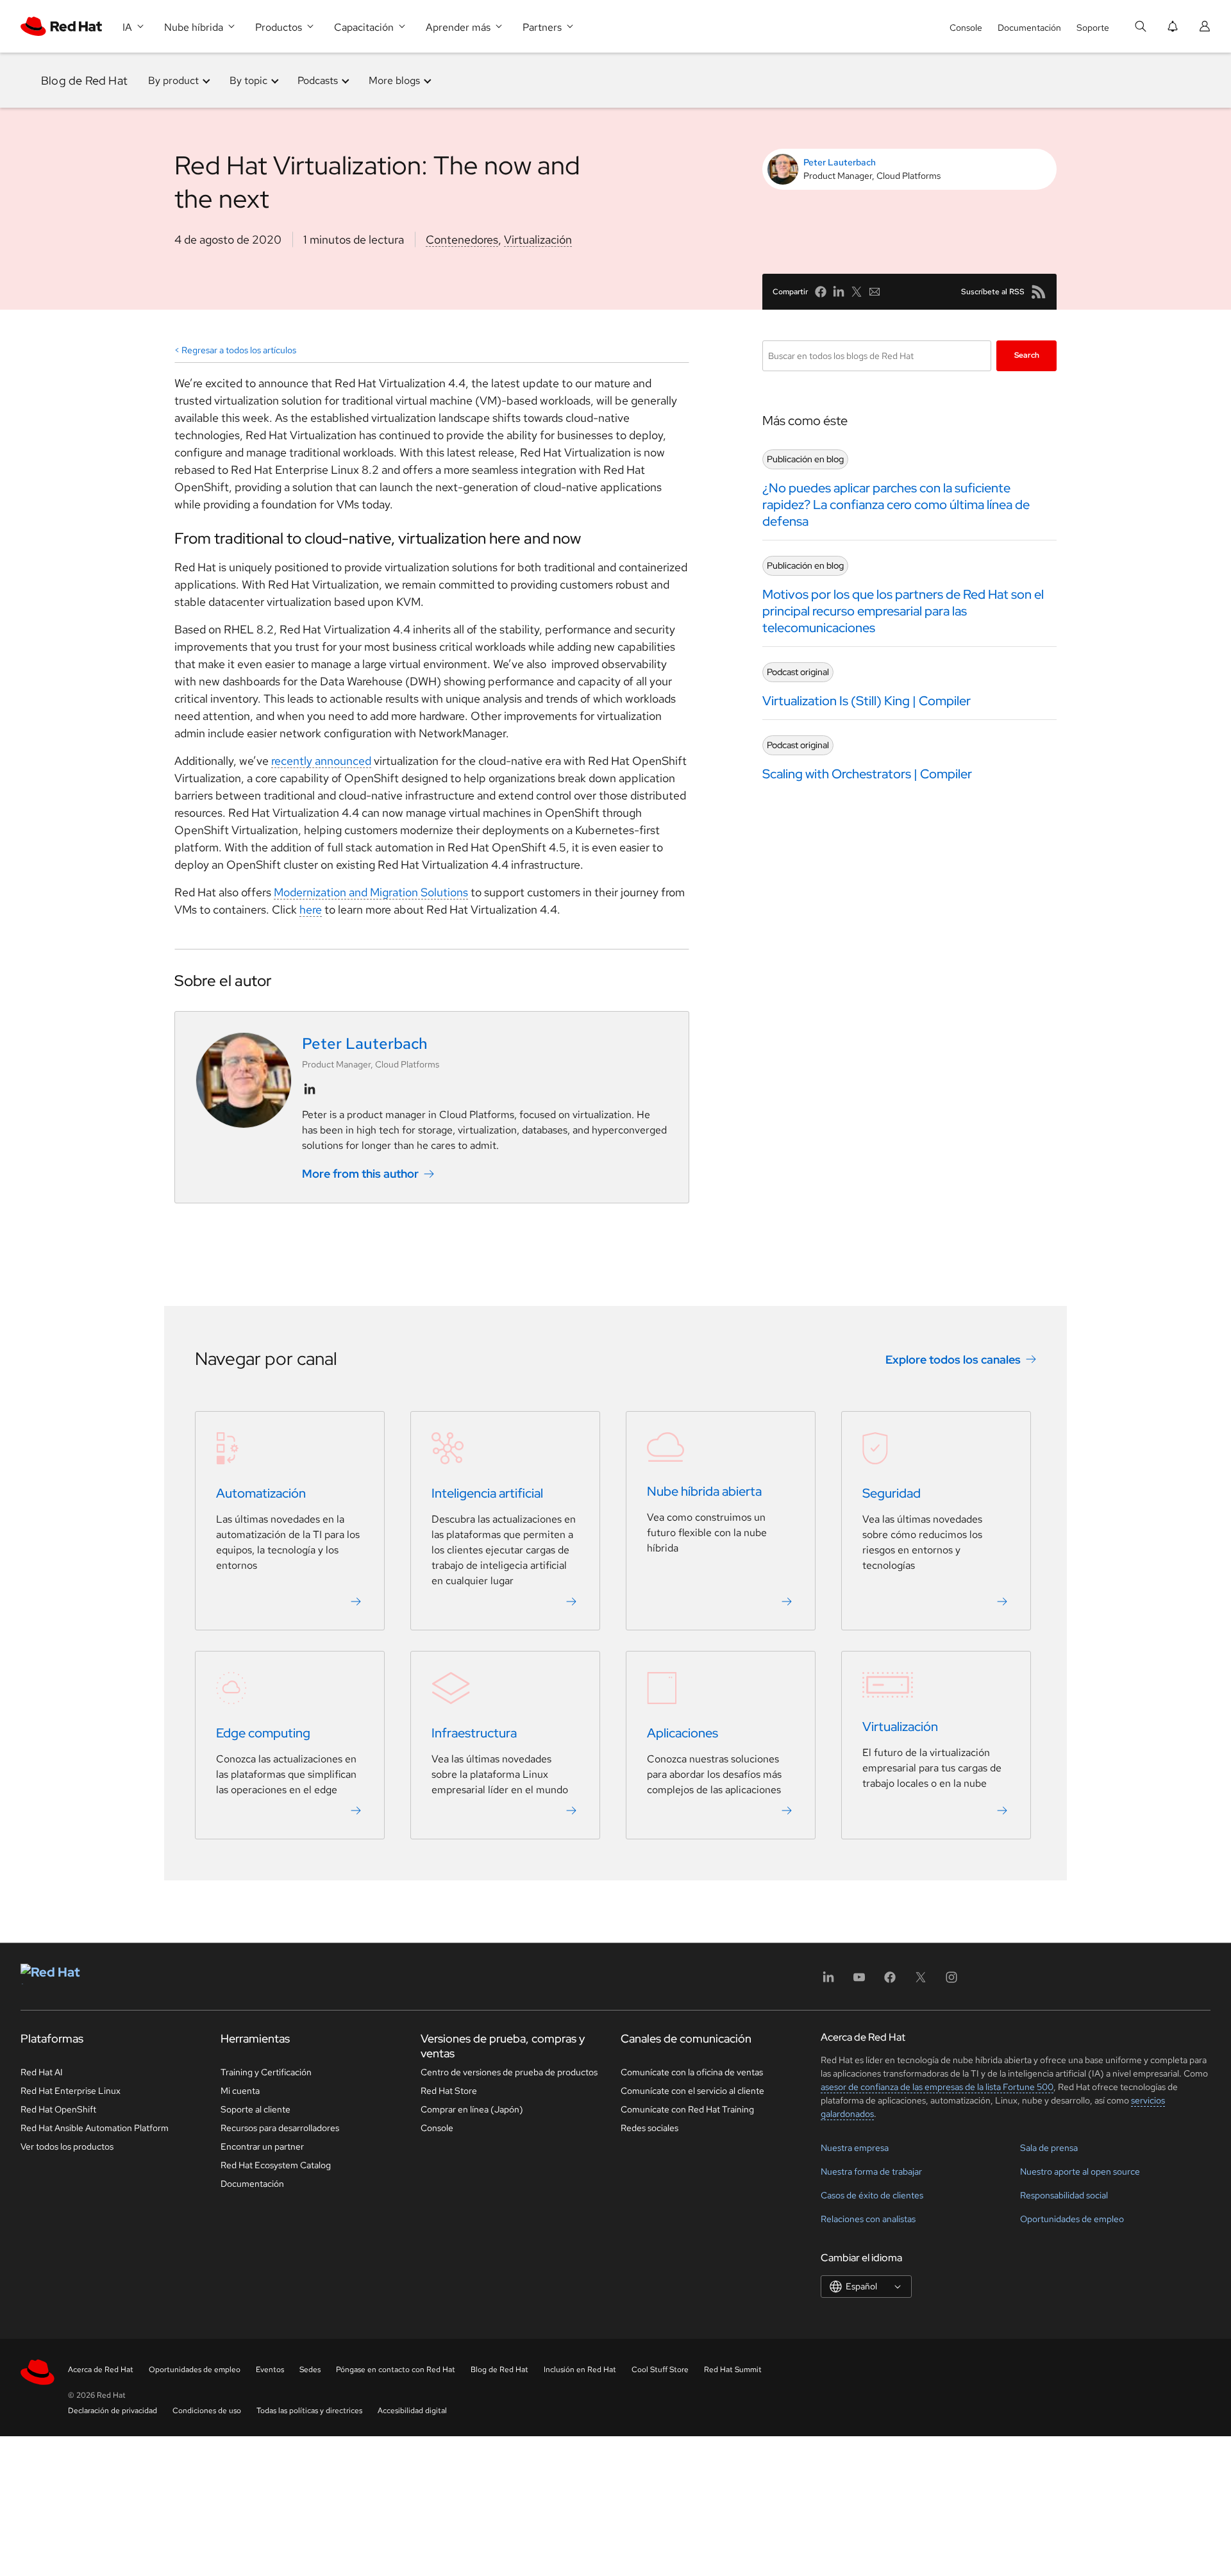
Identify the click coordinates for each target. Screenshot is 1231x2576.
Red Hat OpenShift (58, 2109)
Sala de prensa (1049, 2148)
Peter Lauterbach (840, 162)
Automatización (261, 1494)
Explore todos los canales (953, 1359)
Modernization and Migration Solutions (371, 892)
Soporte (1093, 28)
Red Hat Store (449, 2091)
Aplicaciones (682, 1734)
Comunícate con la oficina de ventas (692, 2072)
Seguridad (892, 1494)
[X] (921, 1981)
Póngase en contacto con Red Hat (396, 2370)
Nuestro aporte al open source (1080, 2171)
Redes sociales (649, 2128)
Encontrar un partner (262, 2146)
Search (1027, 355)
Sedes (310, 2370)
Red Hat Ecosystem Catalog (276, 2165)
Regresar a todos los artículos (239, 350)
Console (966, 28)
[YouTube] (859, 1981)
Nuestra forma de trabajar (871, 2171)
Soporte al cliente (255, 2109)
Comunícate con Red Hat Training (687, 2109)
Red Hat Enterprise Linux (71, 2091)
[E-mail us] (875, 292)
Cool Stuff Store (660, 2370)
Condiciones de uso (207, 2411)
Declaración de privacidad (113, 2411)
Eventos (270, 2370)
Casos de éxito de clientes (872, 2195)
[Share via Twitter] (857, 292)
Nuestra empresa (855, 2148)
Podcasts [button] (318, 80)
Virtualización (538, 239)
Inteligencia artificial (487, 1494)
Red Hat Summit (733, 2370)
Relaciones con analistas (868, 2219)
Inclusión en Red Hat (580, 2370)
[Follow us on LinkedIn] (310, 1089)
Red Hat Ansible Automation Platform (95, 2128)
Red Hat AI (42, 2072)
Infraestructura (474, 1734)
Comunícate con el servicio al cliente (692, 2091)
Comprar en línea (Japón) (472, 2109)
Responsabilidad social (1064, 2195)
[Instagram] (951, 1981)
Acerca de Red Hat (101, 2370)
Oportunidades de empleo (1072, 2219)
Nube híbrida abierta (704, 1492)
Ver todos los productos (67, 2146)
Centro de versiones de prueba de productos (509, 2072)
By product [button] (173, 80)
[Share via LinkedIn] (839, 292)
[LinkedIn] (828, 1981)
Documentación (1029, 28)
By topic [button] (248, 80)
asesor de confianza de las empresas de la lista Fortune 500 (937, 2087)
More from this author (360, 1174)
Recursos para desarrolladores (280, 2128)
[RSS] (1039, 292)
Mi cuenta (240, 2091)
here (311, 909)
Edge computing (263, 1734)
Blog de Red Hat (84, 80)
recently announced (321, 761)
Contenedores (462, 239)
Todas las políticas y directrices (309, 2411)
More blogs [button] (394, 80)
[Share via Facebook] (821, 292)
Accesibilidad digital (412, 2411)
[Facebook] (890, 1981)
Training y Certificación (266, 2072)
